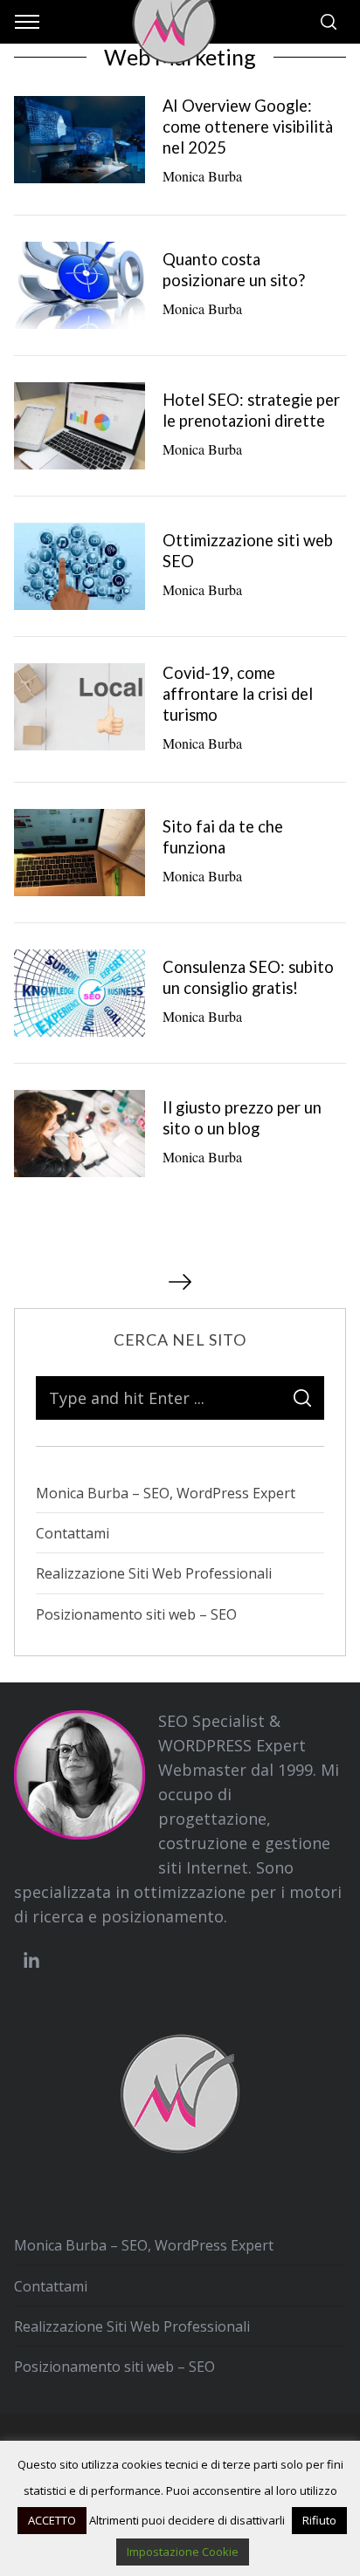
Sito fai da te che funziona (223, 837)
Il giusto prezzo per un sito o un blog (242, 1118)
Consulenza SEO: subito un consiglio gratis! (248, 977)
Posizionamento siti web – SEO (136, 1614)
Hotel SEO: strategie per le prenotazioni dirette (251, 410)
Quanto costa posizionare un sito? (234, 270)
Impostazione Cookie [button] (183, 2552)
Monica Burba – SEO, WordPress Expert (166, 1493)
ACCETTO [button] (52, 2520)
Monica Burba (202, 176)
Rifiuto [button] (319, 2520)
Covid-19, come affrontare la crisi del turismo (238, 694)
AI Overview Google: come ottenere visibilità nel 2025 (248, 127)
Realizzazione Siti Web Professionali (154, 1573)
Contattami (73, 1533)
